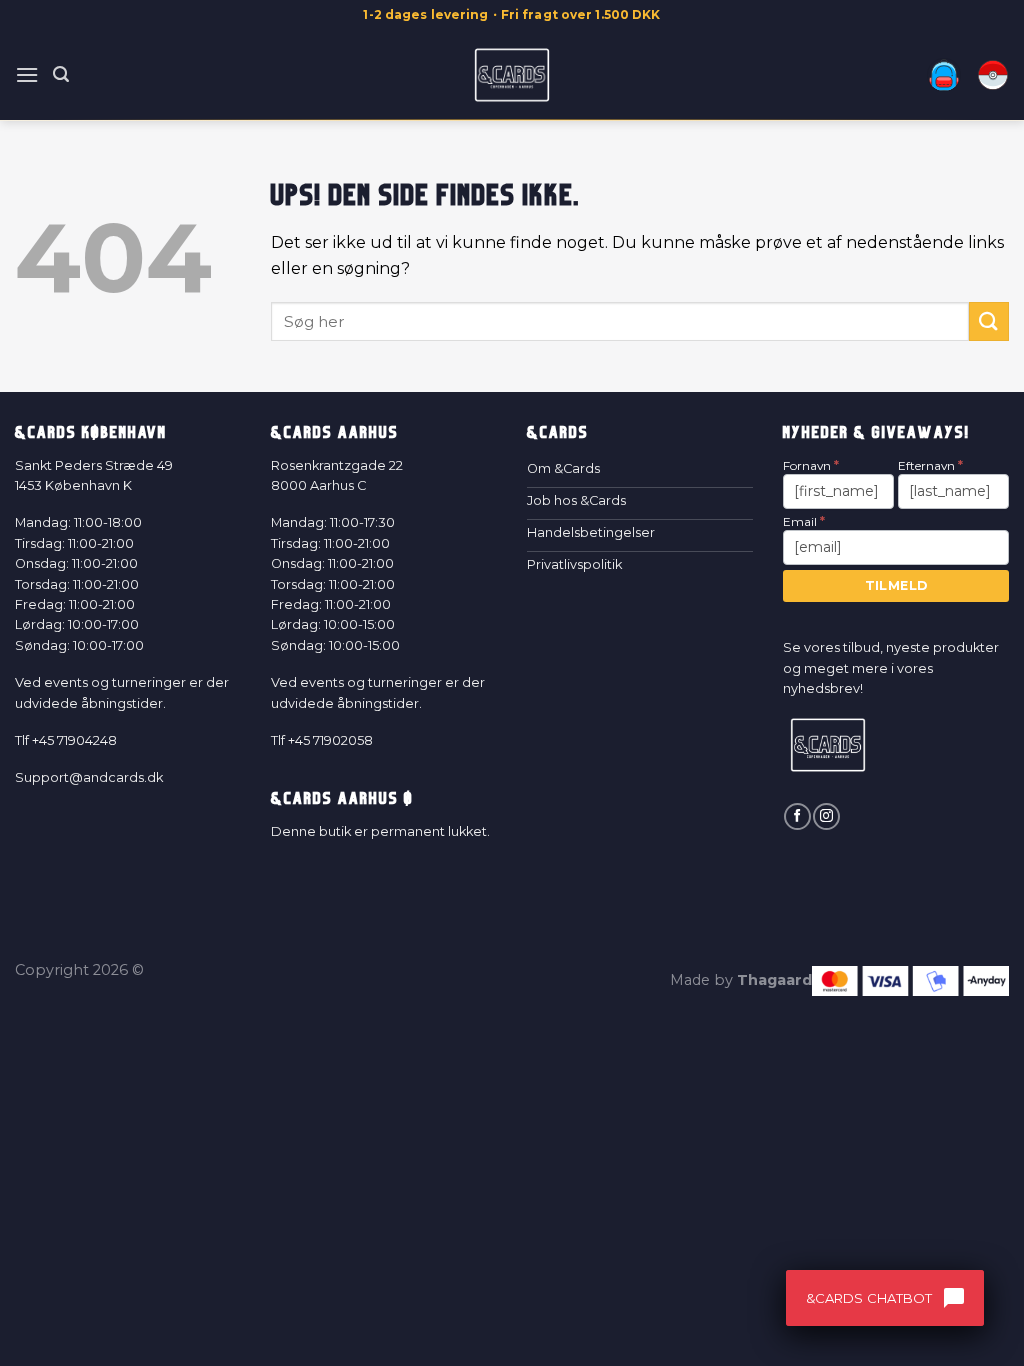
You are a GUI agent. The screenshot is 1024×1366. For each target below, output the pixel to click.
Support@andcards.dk (89, 777)
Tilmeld (896, 585)
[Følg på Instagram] (826, 816)
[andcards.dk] (512, 75)
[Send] (989, 321)
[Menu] (27, 74)
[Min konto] (944, 75)
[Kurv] (993, 75)
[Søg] (61, 74)
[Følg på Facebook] (797, 816)
